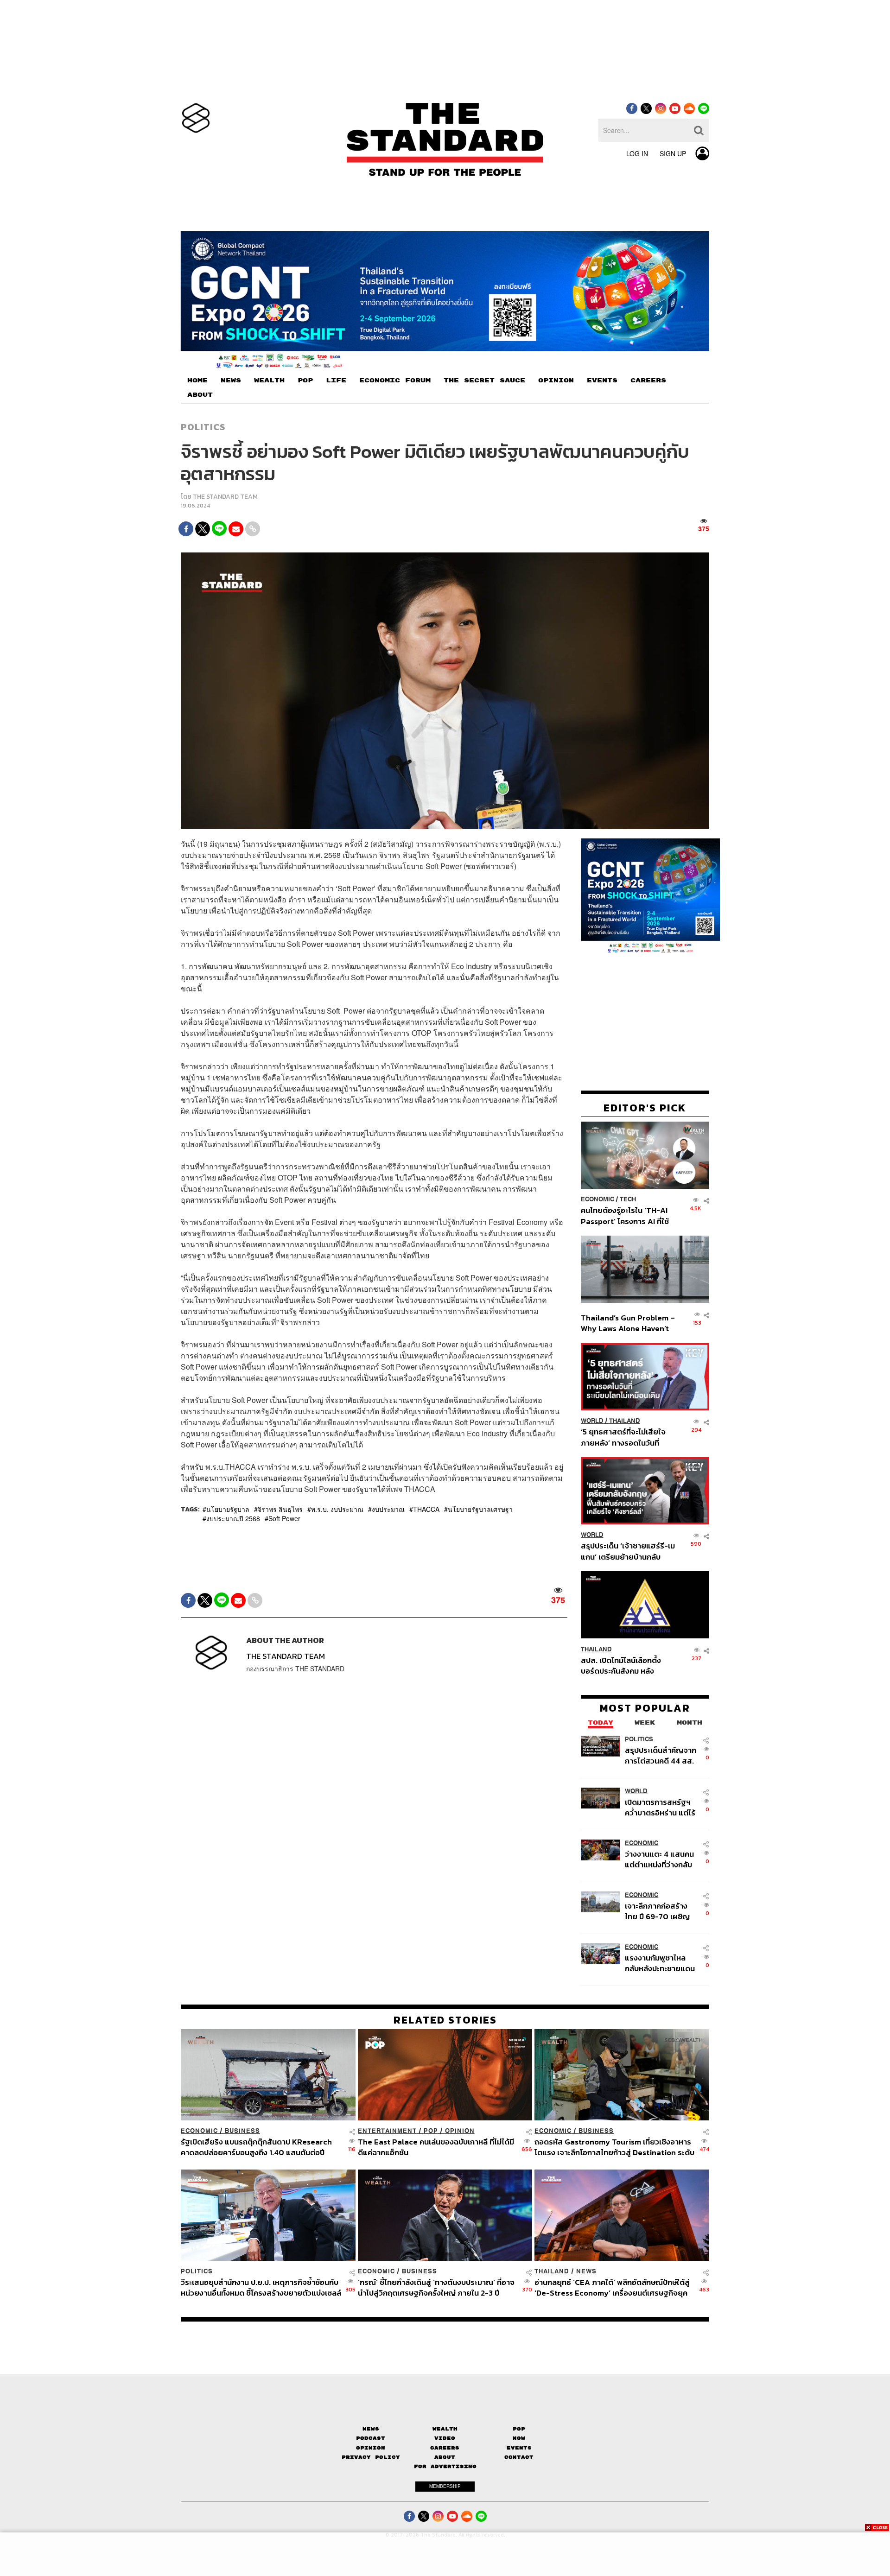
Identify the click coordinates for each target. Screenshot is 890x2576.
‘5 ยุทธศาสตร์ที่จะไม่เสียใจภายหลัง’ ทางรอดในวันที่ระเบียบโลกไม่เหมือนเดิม (623, 1437)
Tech (628, 1199)
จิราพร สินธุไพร (280, 1509)
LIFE (336, 381)
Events (519, 2448)
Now (519, 2438)
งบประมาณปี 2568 (233, 1518)
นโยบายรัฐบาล (228, 1509)
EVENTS (602, 381)
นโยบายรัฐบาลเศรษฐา (480, 1509)
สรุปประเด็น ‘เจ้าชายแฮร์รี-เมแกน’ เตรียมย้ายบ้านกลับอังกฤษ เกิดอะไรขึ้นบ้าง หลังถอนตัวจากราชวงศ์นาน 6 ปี (628, 1551)
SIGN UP (673, 153)
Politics (203, 427)
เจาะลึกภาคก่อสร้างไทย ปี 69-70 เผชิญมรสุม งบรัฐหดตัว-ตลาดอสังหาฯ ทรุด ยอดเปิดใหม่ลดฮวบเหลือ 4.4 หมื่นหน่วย (657, 1911)
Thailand (625, 1421)
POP (305, 381)
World (592, 1421)
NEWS (231, 381)
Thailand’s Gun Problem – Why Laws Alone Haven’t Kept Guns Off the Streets (628, 1323)
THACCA (426, 1509)
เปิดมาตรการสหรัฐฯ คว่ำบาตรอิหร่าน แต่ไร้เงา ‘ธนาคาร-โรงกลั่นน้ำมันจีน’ (660, 1807)
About (445, 2457)
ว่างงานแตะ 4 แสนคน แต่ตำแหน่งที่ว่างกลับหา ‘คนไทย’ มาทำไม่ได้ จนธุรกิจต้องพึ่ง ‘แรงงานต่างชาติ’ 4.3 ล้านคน (660, 1859)
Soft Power (284, 1518)
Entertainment (387, 2131)
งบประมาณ (388, 1509)
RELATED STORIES (445, 2020)
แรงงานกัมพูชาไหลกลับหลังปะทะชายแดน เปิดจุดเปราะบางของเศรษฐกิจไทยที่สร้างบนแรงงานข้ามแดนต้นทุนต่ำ (660, 1963)
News (586, 2271)
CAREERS (648, 381)
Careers (445, 2448)
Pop (519, 2429)
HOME (197, 381)
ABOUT (200, 395)
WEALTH (269, 381)
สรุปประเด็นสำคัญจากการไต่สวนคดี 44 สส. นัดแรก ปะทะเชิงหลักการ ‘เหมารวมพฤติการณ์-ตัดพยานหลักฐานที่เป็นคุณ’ (661, 1755)
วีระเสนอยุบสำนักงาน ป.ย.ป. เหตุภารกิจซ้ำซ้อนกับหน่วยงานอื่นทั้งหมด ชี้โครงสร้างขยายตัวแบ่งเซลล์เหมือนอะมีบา (261, 2287)
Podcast (371, 2438)
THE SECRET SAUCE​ (484, 381)
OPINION (556, 381)
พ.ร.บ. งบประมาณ (337, 1509)
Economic (598, 1199)
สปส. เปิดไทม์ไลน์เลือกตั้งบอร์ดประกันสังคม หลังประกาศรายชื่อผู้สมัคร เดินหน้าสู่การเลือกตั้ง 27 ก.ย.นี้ (624, 1665)
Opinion (460, 2131)
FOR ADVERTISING (445, 2466)
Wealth (445, 2429)
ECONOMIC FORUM (395, 381)
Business (242, 2131)
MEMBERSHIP (445, 2486)
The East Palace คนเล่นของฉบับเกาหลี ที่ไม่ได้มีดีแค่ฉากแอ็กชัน (436, 2147)
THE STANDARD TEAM (225, 497)
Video (445, 2438)
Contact (519, 2457)
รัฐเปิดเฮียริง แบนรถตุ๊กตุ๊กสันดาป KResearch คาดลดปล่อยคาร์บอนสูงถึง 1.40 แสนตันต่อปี (256, 2147)
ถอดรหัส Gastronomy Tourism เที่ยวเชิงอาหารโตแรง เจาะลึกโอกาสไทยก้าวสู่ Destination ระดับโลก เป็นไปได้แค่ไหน (614, 2147)
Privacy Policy (371, 2457)
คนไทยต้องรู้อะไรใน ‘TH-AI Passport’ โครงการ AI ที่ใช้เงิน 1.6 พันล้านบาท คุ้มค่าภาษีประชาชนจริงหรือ (627, 1215)
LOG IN (637, 153)
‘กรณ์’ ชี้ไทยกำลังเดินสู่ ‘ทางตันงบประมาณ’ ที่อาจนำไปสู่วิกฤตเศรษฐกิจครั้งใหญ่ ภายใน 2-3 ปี (436, 2287)
